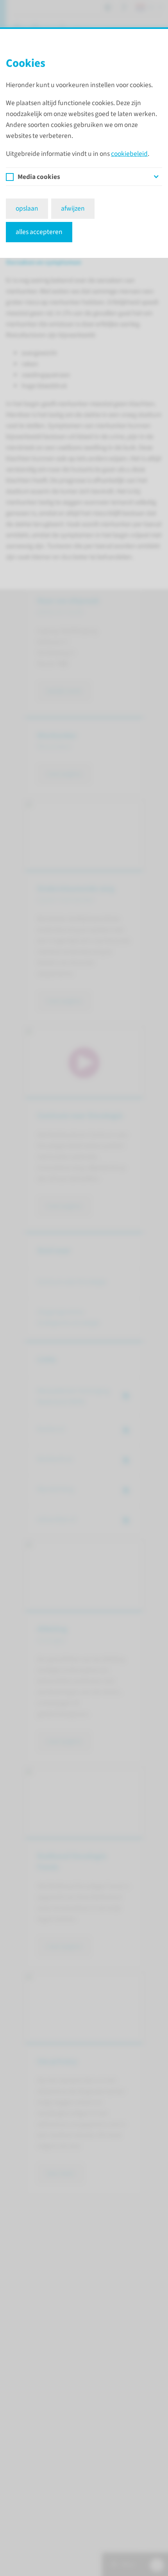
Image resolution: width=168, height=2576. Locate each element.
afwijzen (73, 208)
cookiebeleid (129, 154)
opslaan (27, 208)
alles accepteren (39, 232)
